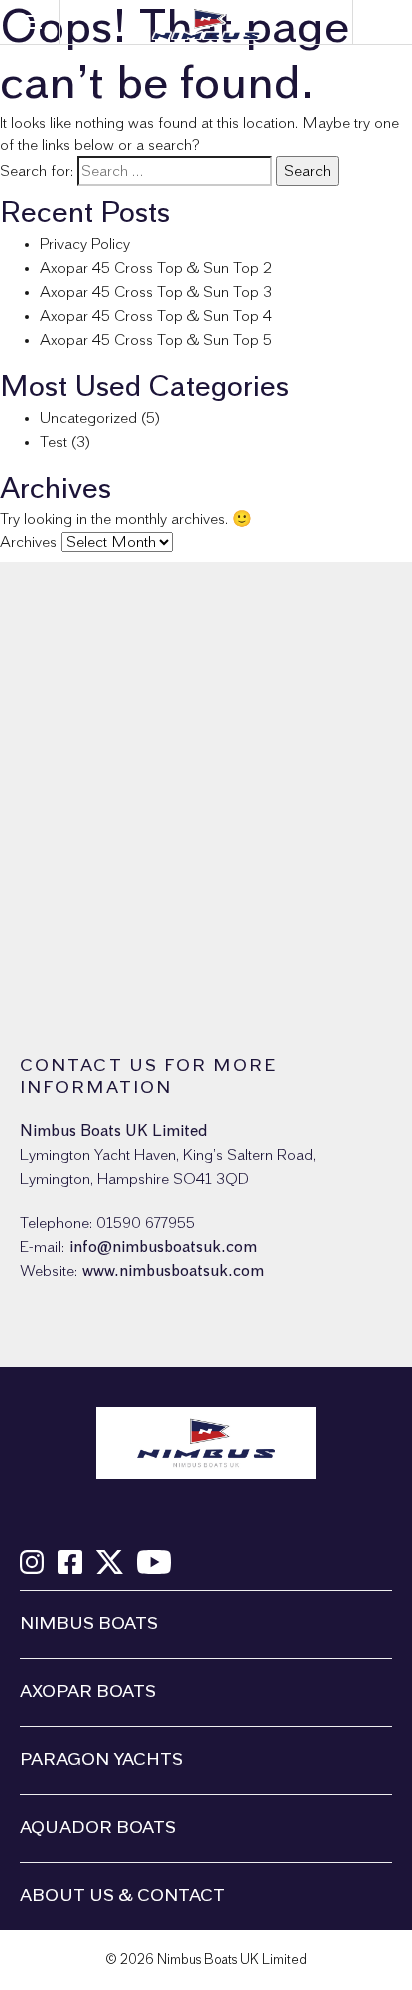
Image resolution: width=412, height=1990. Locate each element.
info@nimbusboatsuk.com (163, 1247)
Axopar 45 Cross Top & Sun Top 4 (156, 316)
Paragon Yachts (101, 1760)
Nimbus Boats (89, 1624)
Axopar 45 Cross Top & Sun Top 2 (156, 268)
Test (53, 442)
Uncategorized (88, 418)
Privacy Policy (85, 244)
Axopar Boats (88, 1692)
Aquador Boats (98, 1828)
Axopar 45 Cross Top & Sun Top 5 (156, 340)
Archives (28, 542)
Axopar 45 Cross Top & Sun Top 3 (156, 292)
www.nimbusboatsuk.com (173, 1271)
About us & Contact (122, 1896)
